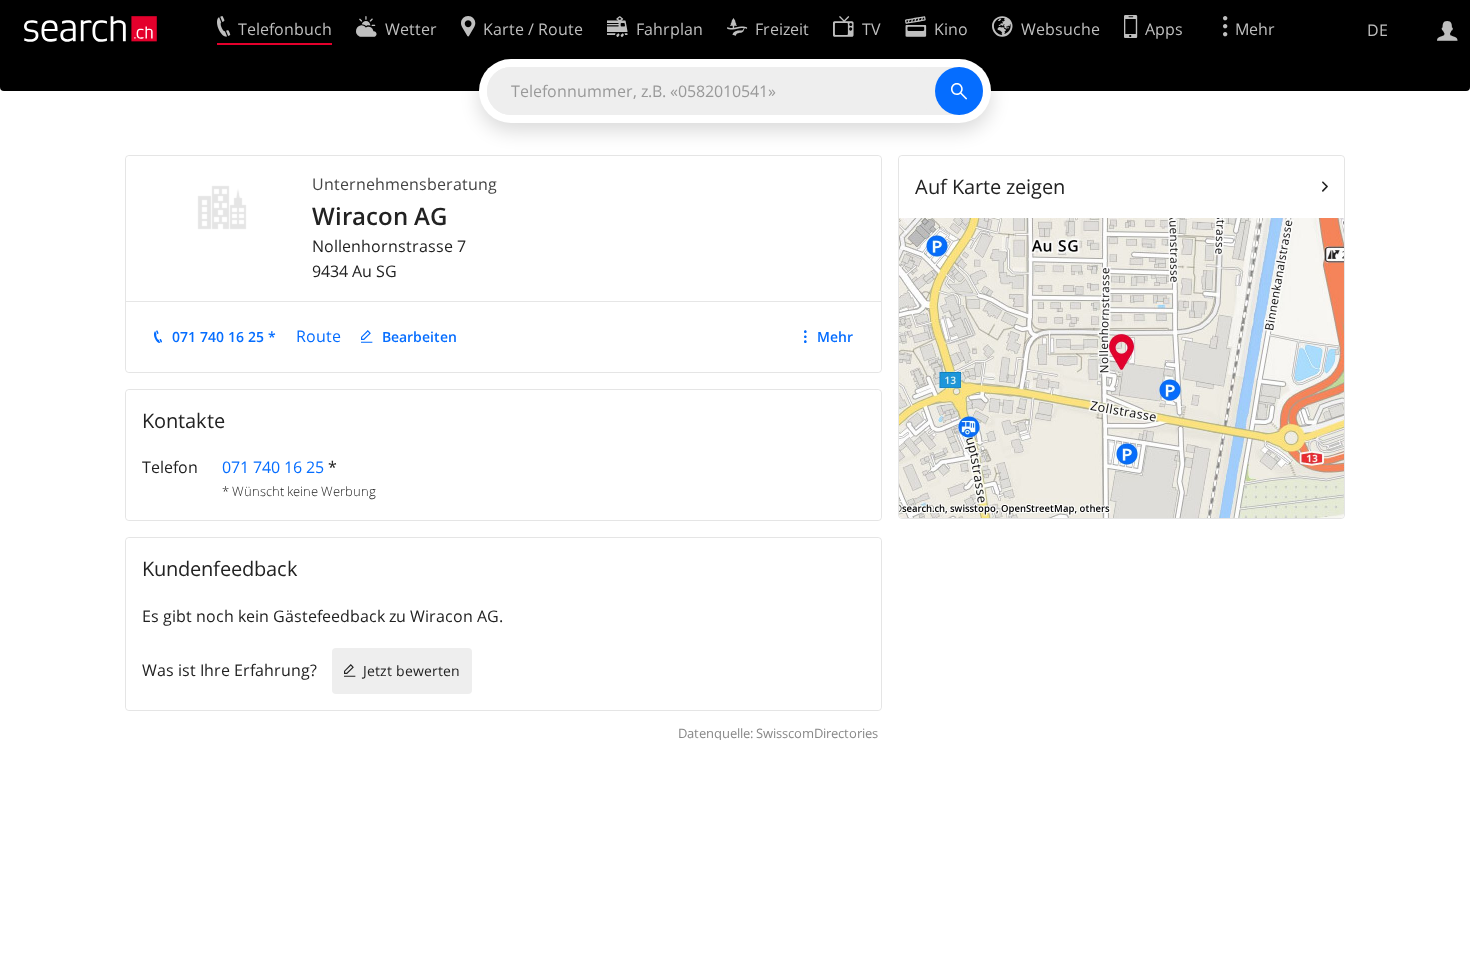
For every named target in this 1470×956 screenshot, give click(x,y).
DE (1377, 30)
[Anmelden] (1447, 29)
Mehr (835, 336)
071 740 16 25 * (224, 336)
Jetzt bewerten (411, 670)
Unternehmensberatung (404, 184)
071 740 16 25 (273, 467)
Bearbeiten (419, 336)
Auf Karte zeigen (990, 186)
